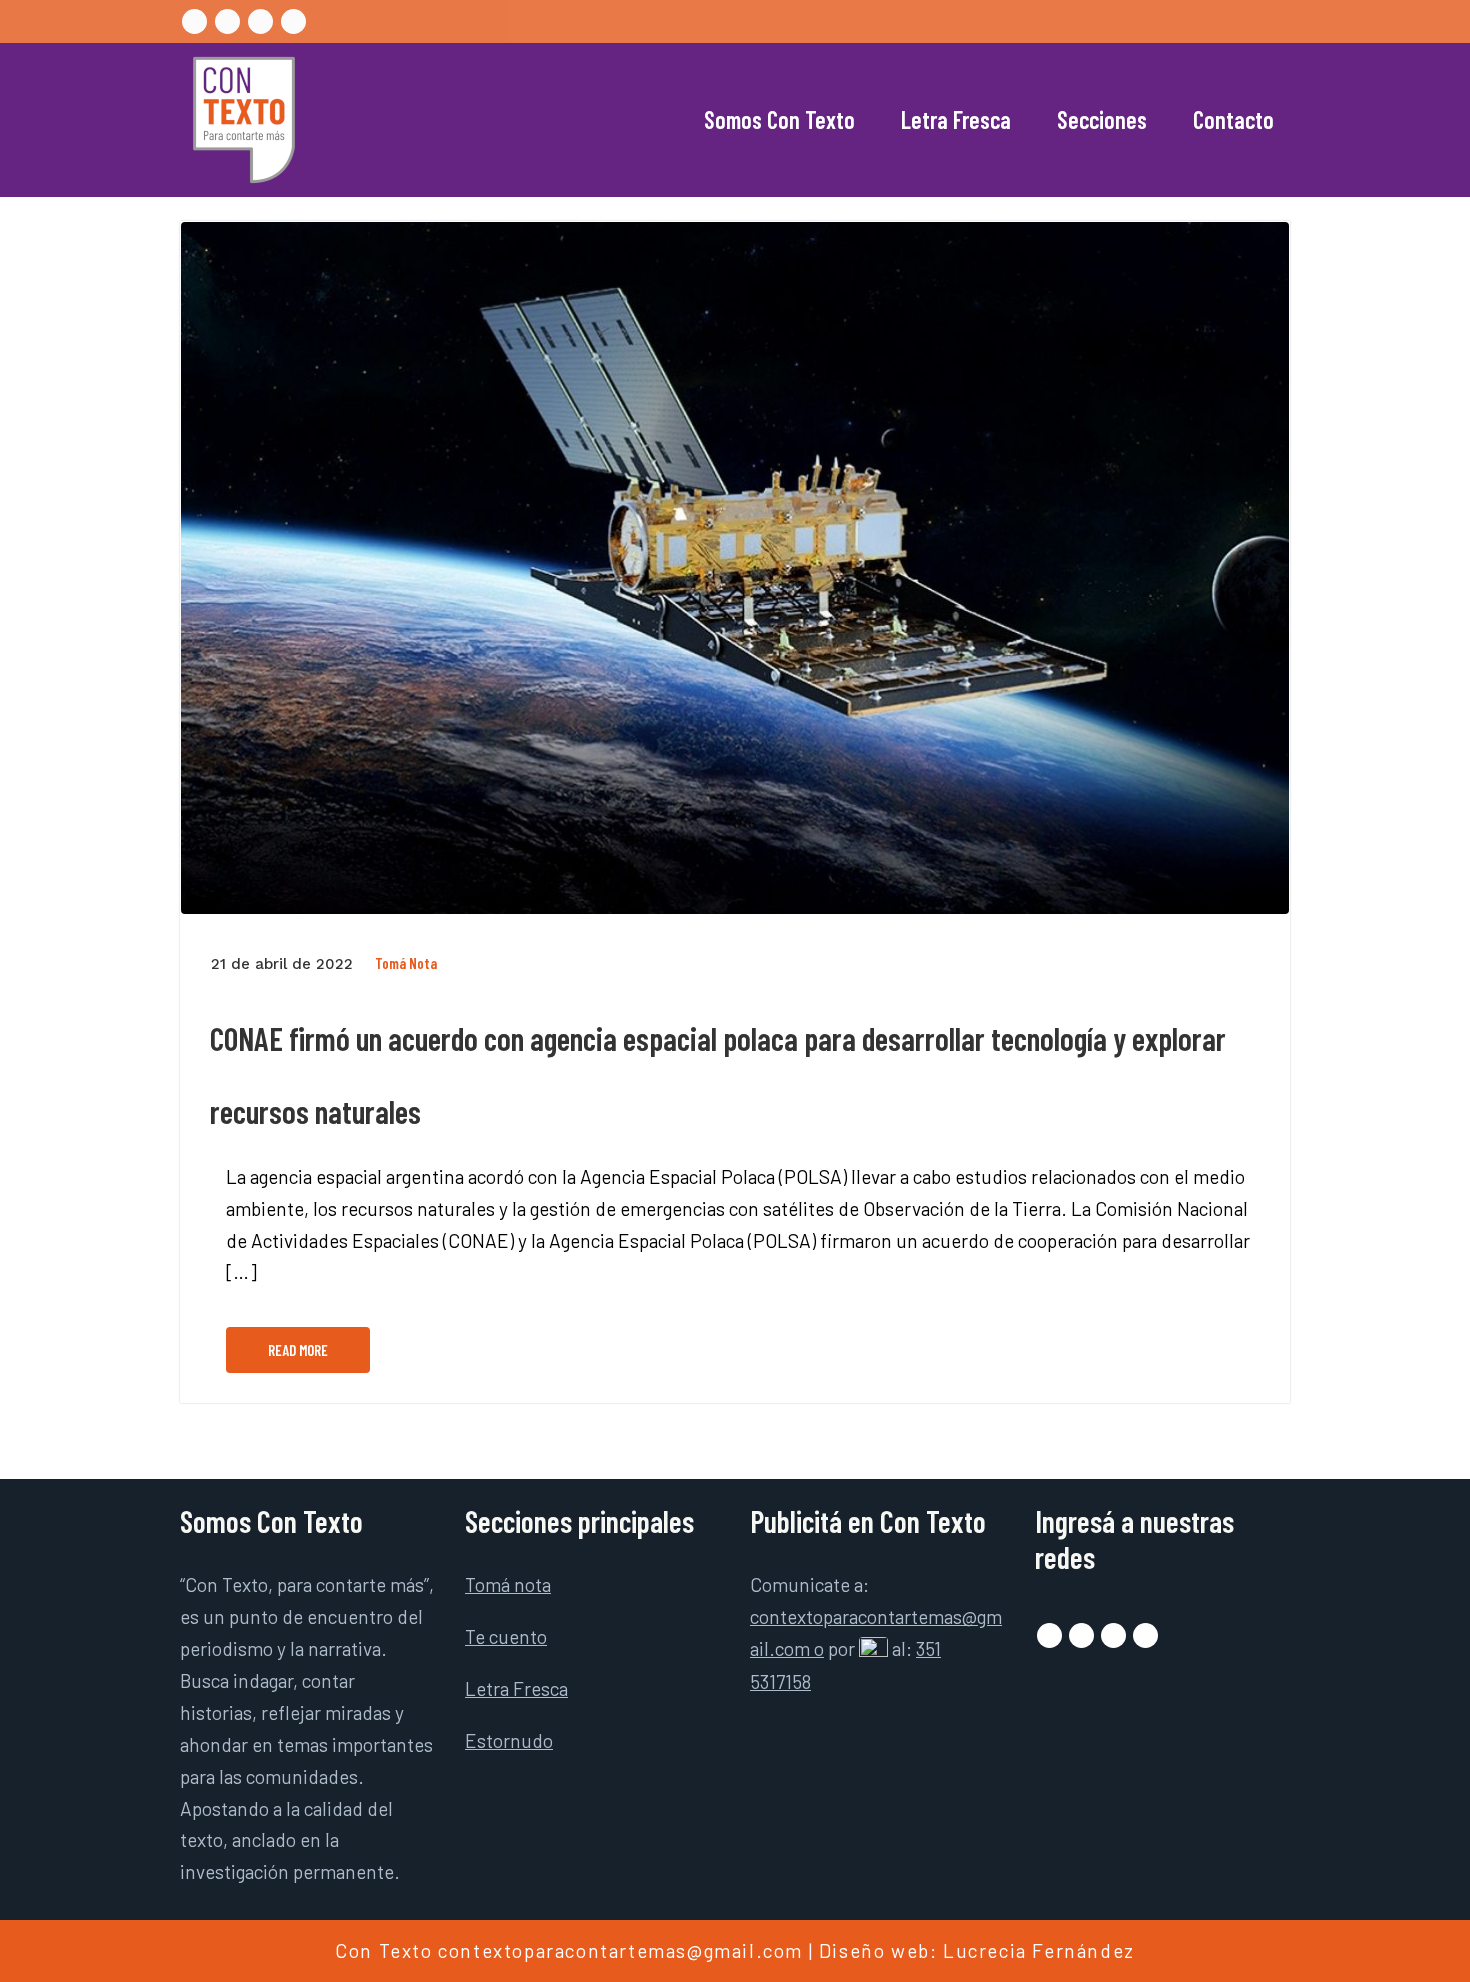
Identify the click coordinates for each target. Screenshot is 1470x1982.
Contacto (1233, 119)
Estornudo (509, 1740)
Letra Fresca (956, 119)
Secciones (1102, 119)
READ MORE (298, 1350)
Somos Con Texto (779, 119)
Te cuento (506, 1636)
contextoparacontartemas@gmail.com (620, 1950)
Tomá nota (508, 1584)
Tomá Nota (406, 963)
